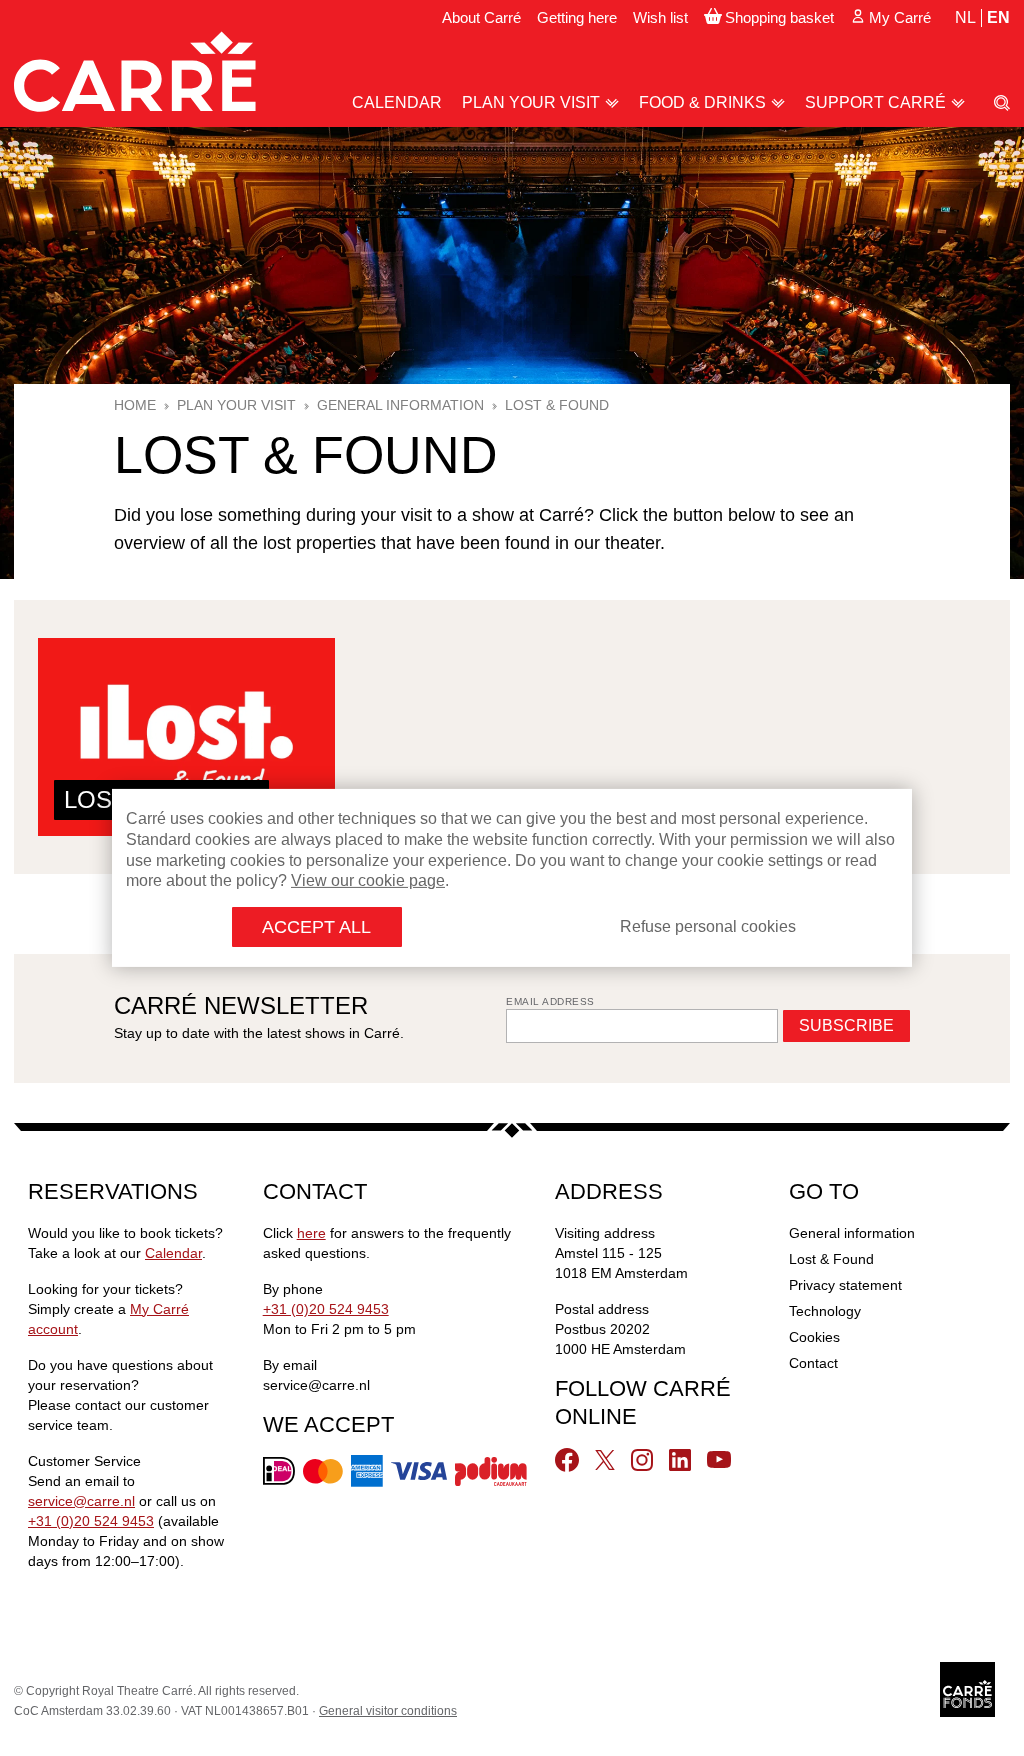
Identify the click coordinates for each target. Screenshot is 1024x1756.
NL (965, 17)
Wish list (660, 17)
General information (852, 1233)
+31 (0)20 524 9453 (91, 1521)
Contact (813, 1363)
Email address (550, 1001)
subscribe (846, 1025)
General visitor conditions (388, 1711)
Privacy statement (845, 1285)
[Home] (135, 71)
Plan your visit (531, 103)
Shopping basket (779, 17)
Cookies (814, 1337)
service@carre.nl (81, 1501)
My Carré (900, 17)
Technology (825, 1311)
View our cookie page (368, 880)
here (311, 1233)
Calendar (397, 103)
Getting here (577, 17)
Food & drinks (702, 103)
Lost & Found (831, 1259)
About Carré (481, 17)
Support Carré (875, 103)
